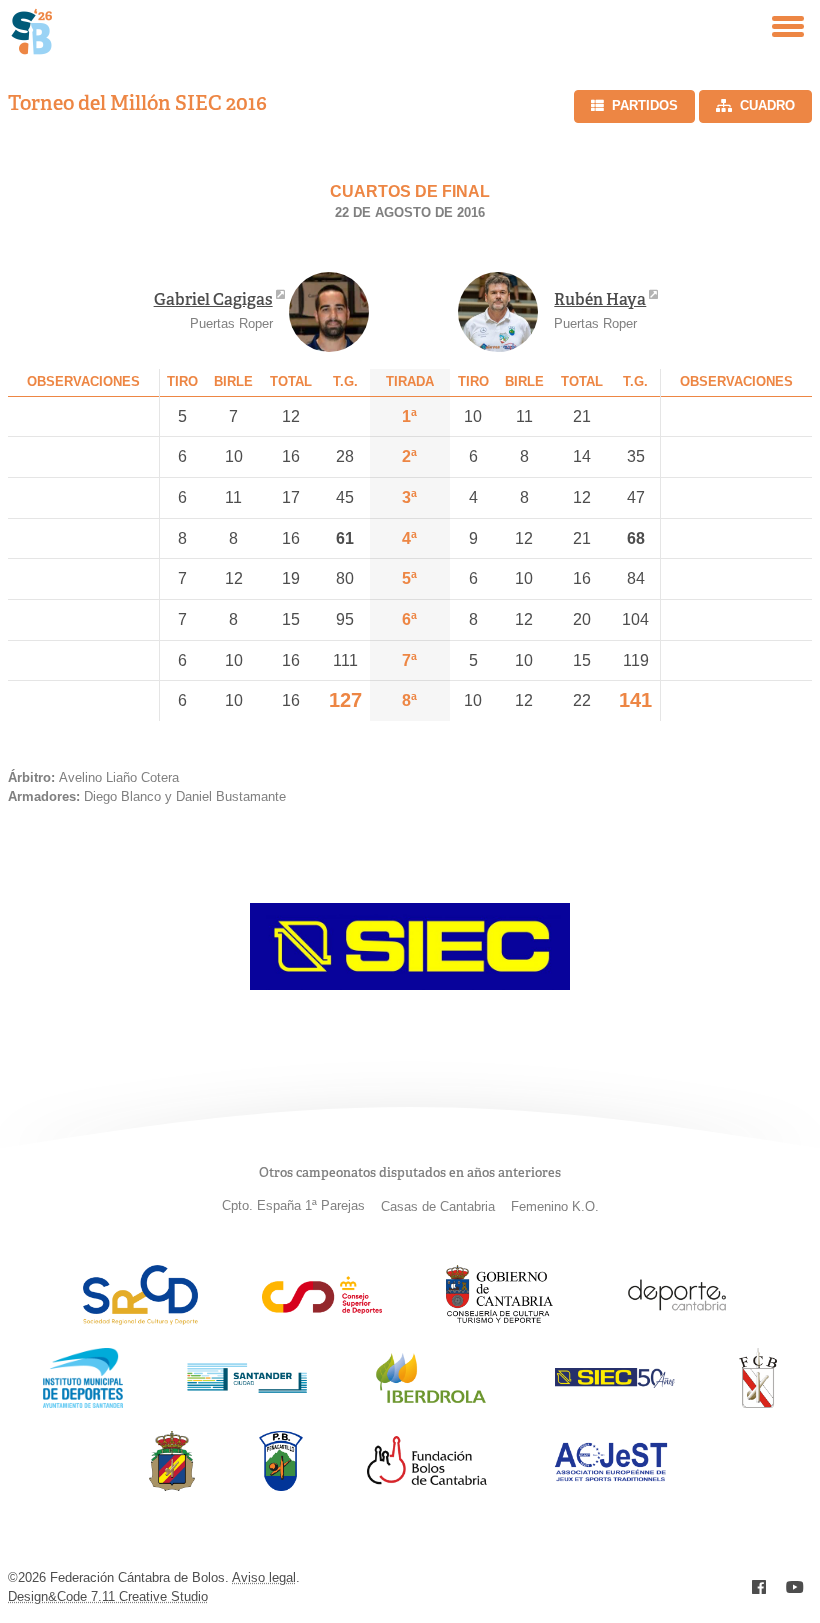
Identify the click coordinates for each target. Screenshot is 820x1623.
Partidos (645, 105)
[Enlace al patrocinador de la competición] (410, 984)
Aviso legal (264, 1577)
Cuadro (767, 105)
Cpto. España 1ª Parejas (293, 1205)
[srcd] (140, 1319)
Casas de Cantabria (438, 1206)
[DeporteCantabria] (677, 1319)
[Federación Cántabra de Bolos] (757, 1402)
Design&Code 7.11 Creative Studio (108, 1596)
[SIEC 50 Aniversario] (615, 1382)
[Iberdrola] (431, 1402)
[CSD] (322, 1308)
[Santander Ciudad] (247, 1387)
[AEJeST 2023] (611, 1477)
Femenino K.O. (555, 1206)
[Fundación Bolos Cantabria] (427, 1479)
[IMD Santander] (83, 1402)
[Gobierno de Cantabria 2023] (499, 1319)
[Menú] (788, 26)
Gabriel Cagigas (213, 299)
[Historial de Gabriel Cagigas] (329, 312)
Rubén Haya (600, 299)
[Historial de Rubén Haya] (498, 312)
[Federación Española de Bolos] (172, 1485)
